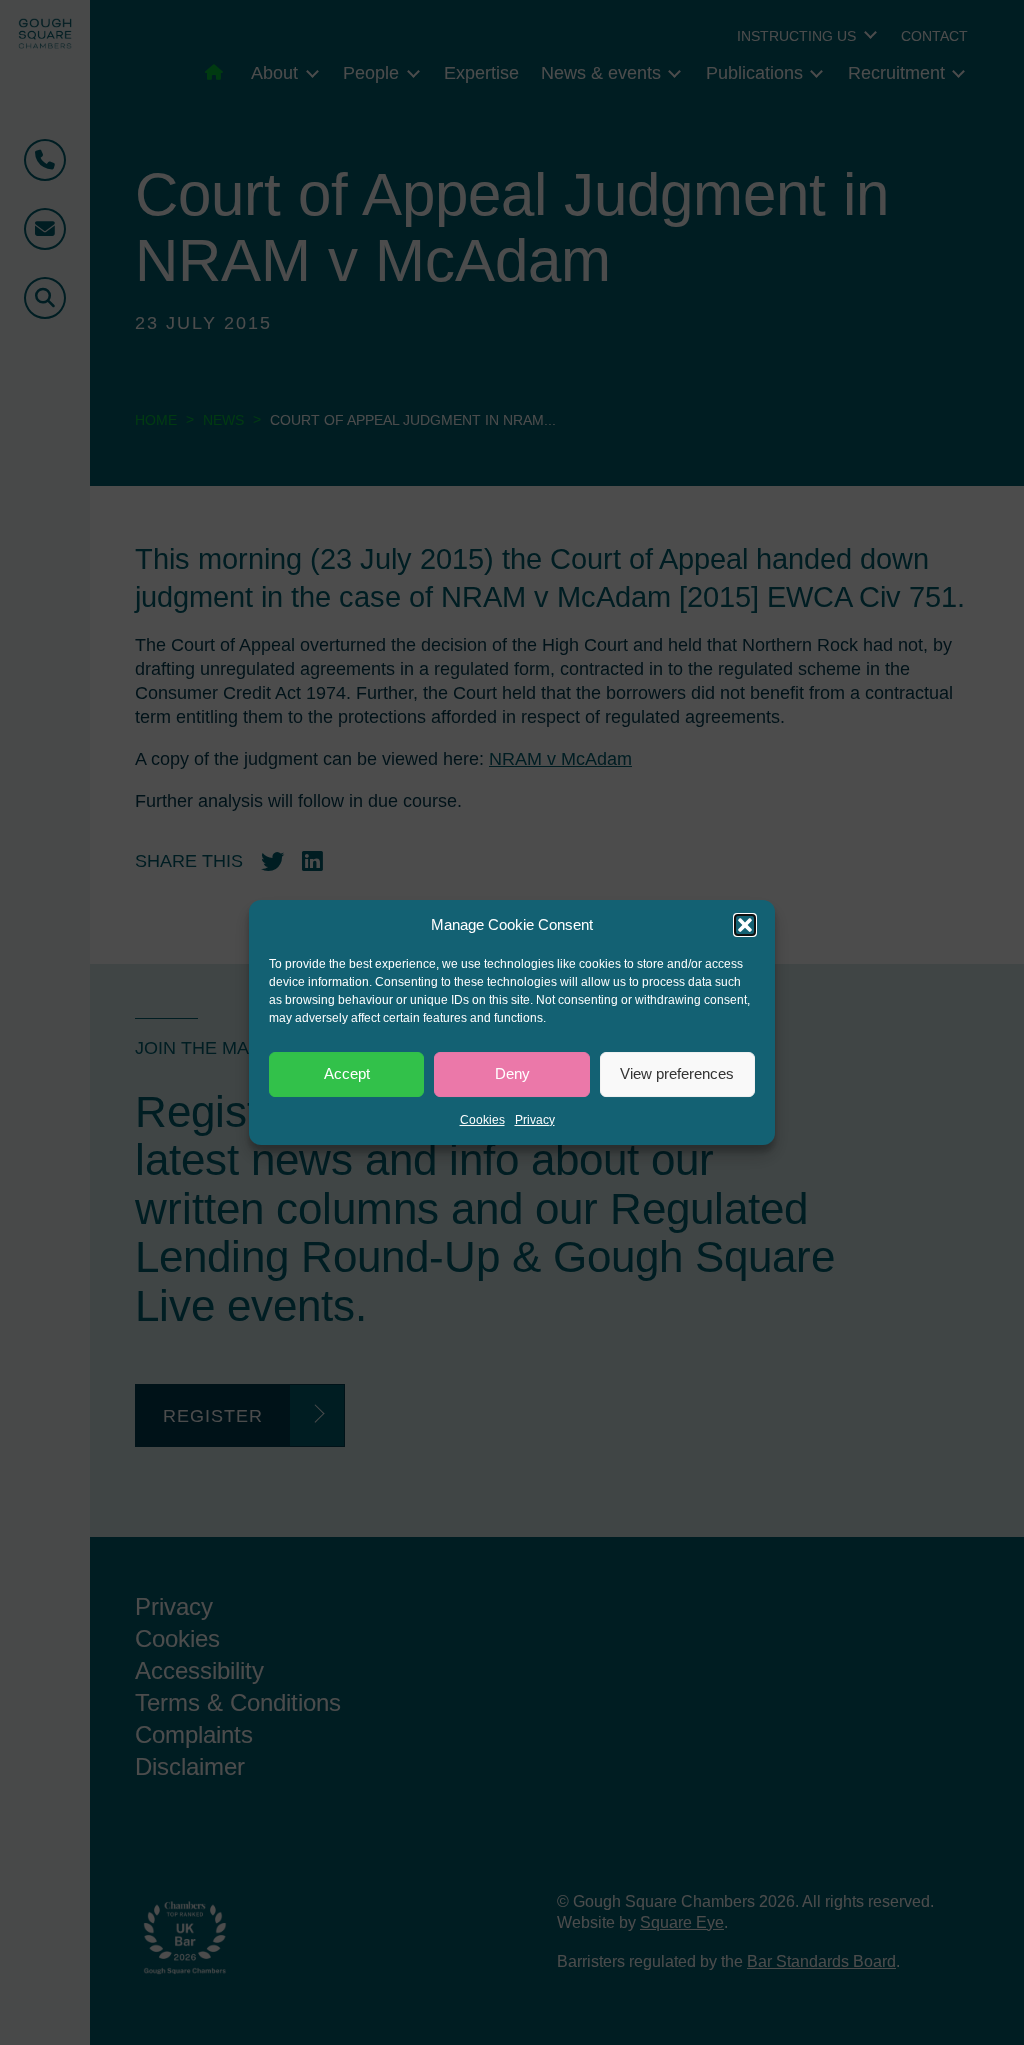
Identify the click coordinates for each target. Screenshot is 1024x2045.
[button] (745, 925)
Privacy (535, 1120)
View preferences (677, 1073)
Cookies (482, 1120)
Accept (347, 1073)
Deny (512, 1073)
